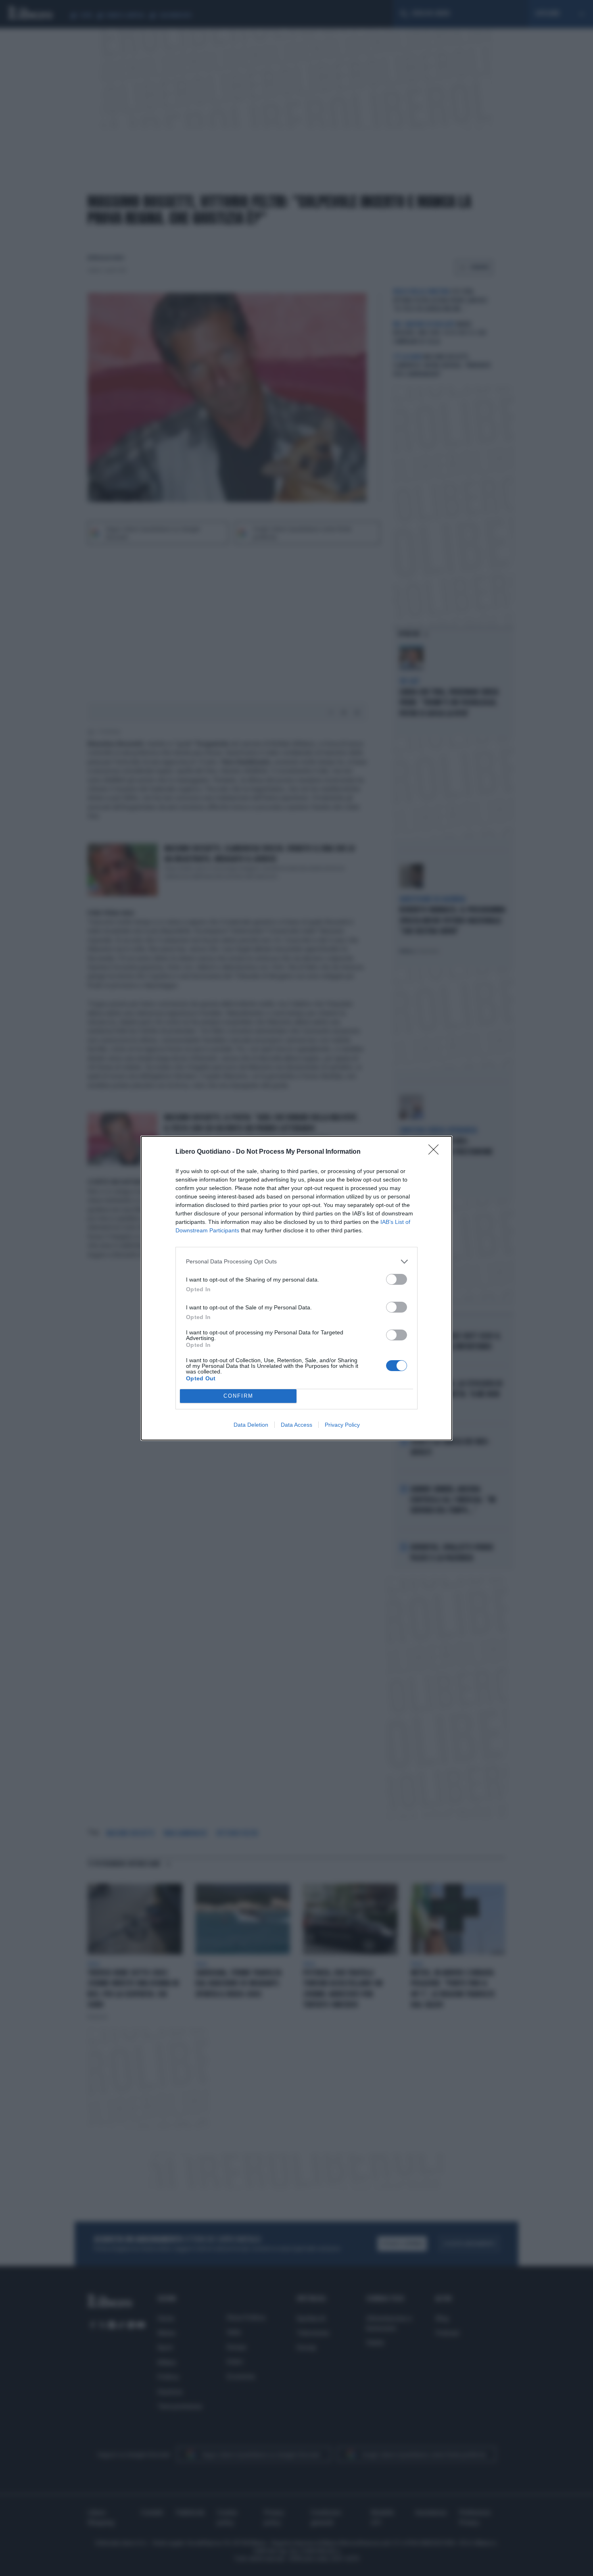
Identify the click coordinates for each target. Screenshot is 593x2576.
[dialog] (296, 1288)
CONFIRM (238, 1396)
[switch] (397, 1279)
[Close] (436, 1152)
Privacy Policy (342, 1425)
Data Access (296, 1425)
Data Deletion (251, 1425)
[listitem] (296, 1262)
